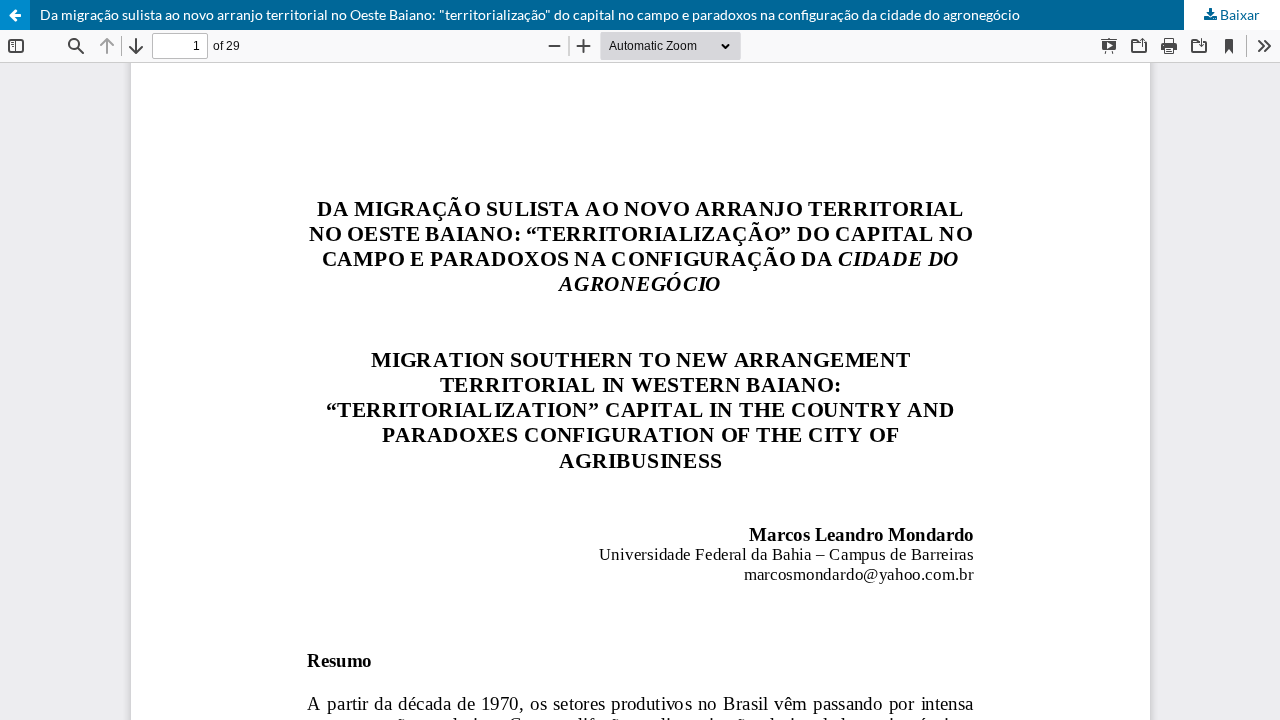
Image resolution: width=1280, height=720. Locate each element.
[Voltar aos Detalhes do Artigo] (15, 15)
